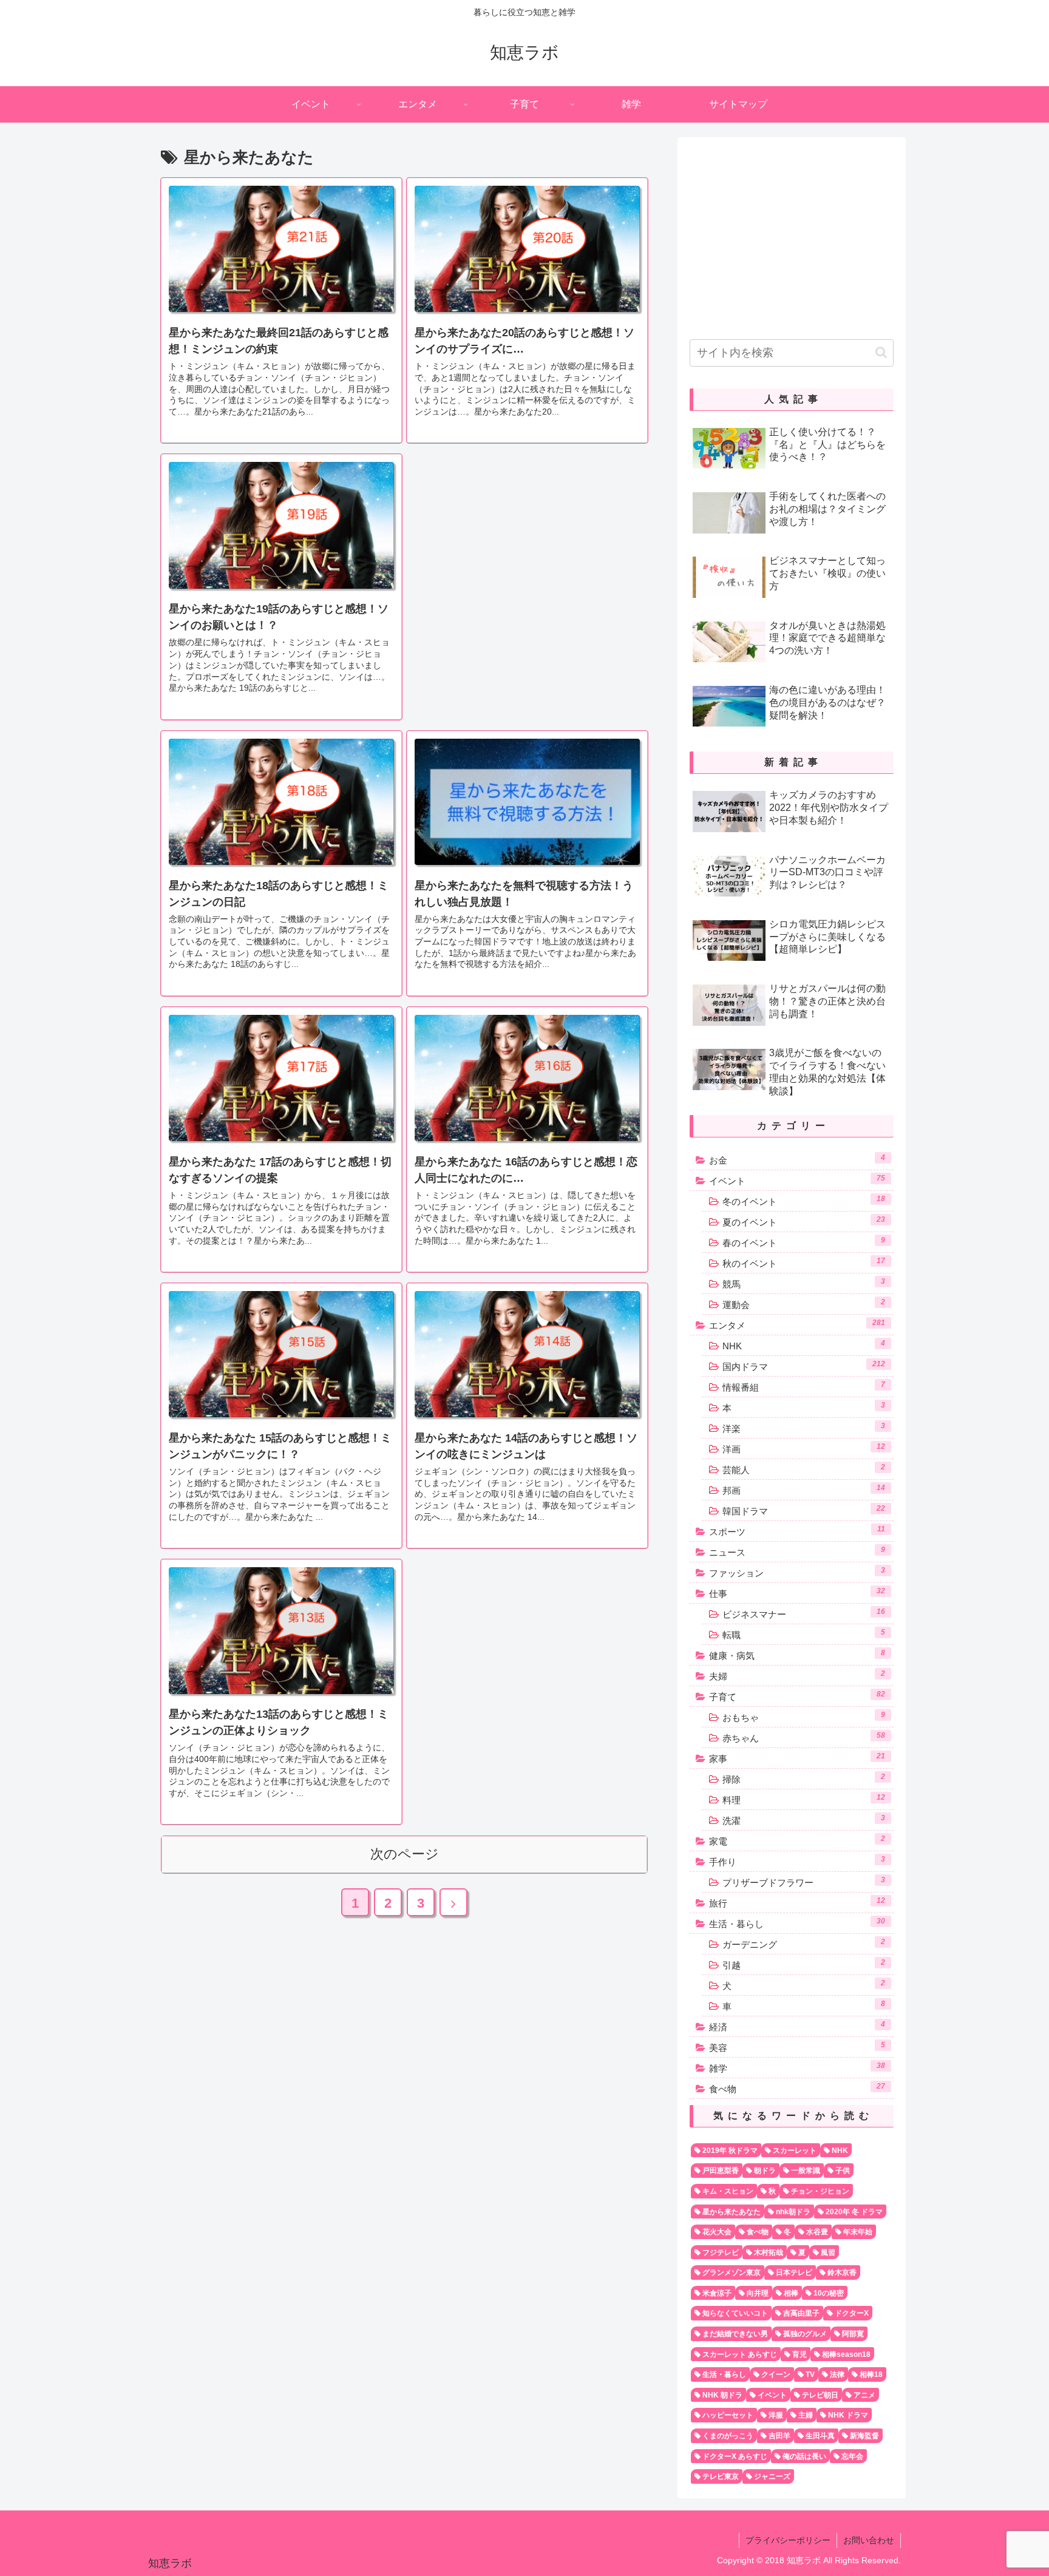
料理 (804, 1799)
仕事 (797, 1593)
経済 (797, 2026)
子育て (797, 1696)
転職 (804, 1634)
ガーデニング (804, 1944)
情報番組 (804, 1386)
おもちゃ (804, 1717)
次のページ (405, 1854)
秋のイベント (804, 1263)
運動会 (804, 1304)
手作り (797, 1861)
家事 (797, 1758)
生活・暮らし (797, 1923)
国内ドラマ (804, 1366)
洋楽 (804, 1428)
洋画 (804, 1448)
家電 (797, 1840)
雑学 (797, 2067)
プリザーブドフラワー (804, 1882)
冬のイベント (804, 1201)
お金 (797, 1159)
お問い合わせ (869, 2540)
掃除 (804, 1778)
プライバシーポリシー (788, 2540)
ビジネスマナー (804, 1613)
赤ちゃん (804, 1737)
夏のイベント (804, 1221)
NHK (804, 1345)
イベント (797, 1180)
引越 (804, 1964)
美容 (797, 2047)
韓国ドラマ (804, 1510)
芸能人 (804, 1469)
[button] (881, 352)
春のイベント (804, 1242)
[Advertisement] (527, 539)
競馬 (804, 1283)
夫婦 (797, 1675)
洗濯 (804, 1820)
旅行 (797, 1902)
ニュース (797, 1551)
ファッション (797, 1572)
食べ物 (797, 2088)
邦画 (804, 1490)
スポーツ (797, 1531)
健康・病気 (797, 1655)
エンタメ (797, 1324)
